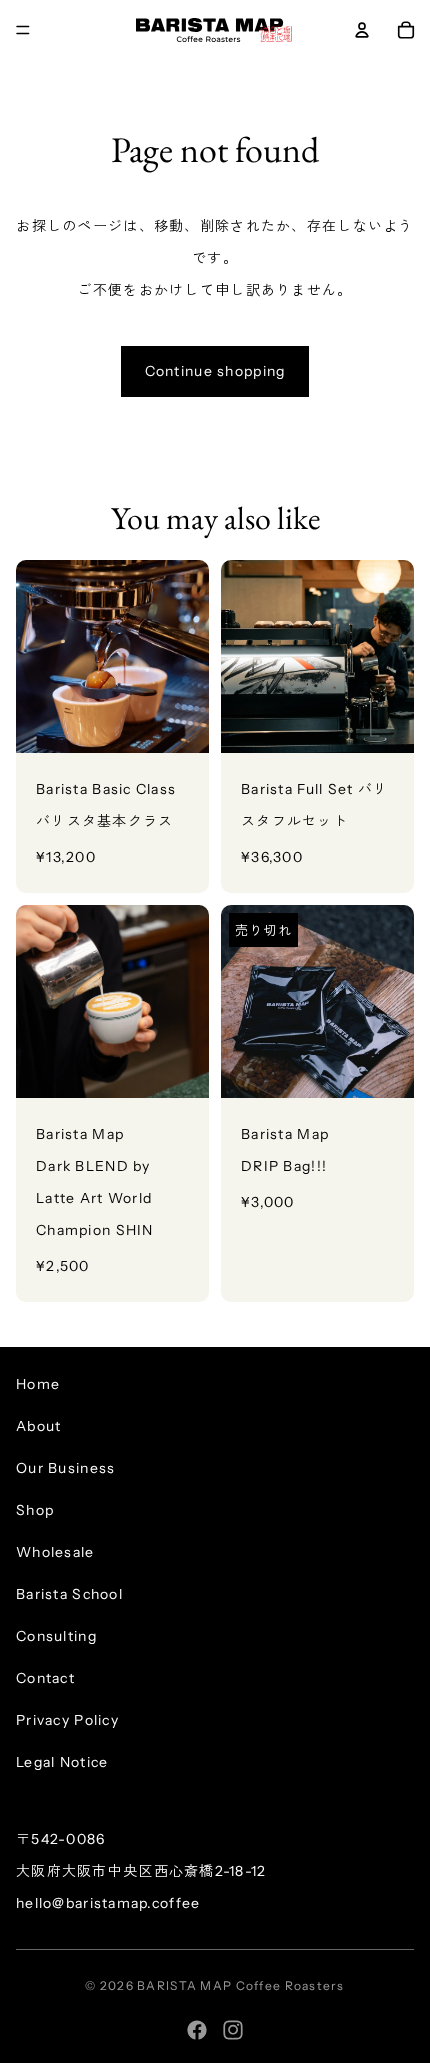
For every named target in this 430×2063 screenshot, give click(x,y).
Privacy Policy (67, 1720)
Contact (45, 1678)
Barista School (69, 1594)
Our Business (65, 1468)
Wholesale (55, 1552)
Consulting (56, 1636)
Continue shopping (215, 371)
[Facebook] (197, 2030)
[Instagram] (233, 2030)
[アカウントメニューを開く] (362, 30)
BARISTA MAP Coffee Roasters (241, 1985)
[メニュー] (23, 30)
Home (38, 1384)
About (38, 1426)
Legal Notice (62, 1762)
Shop (35, 1510)
